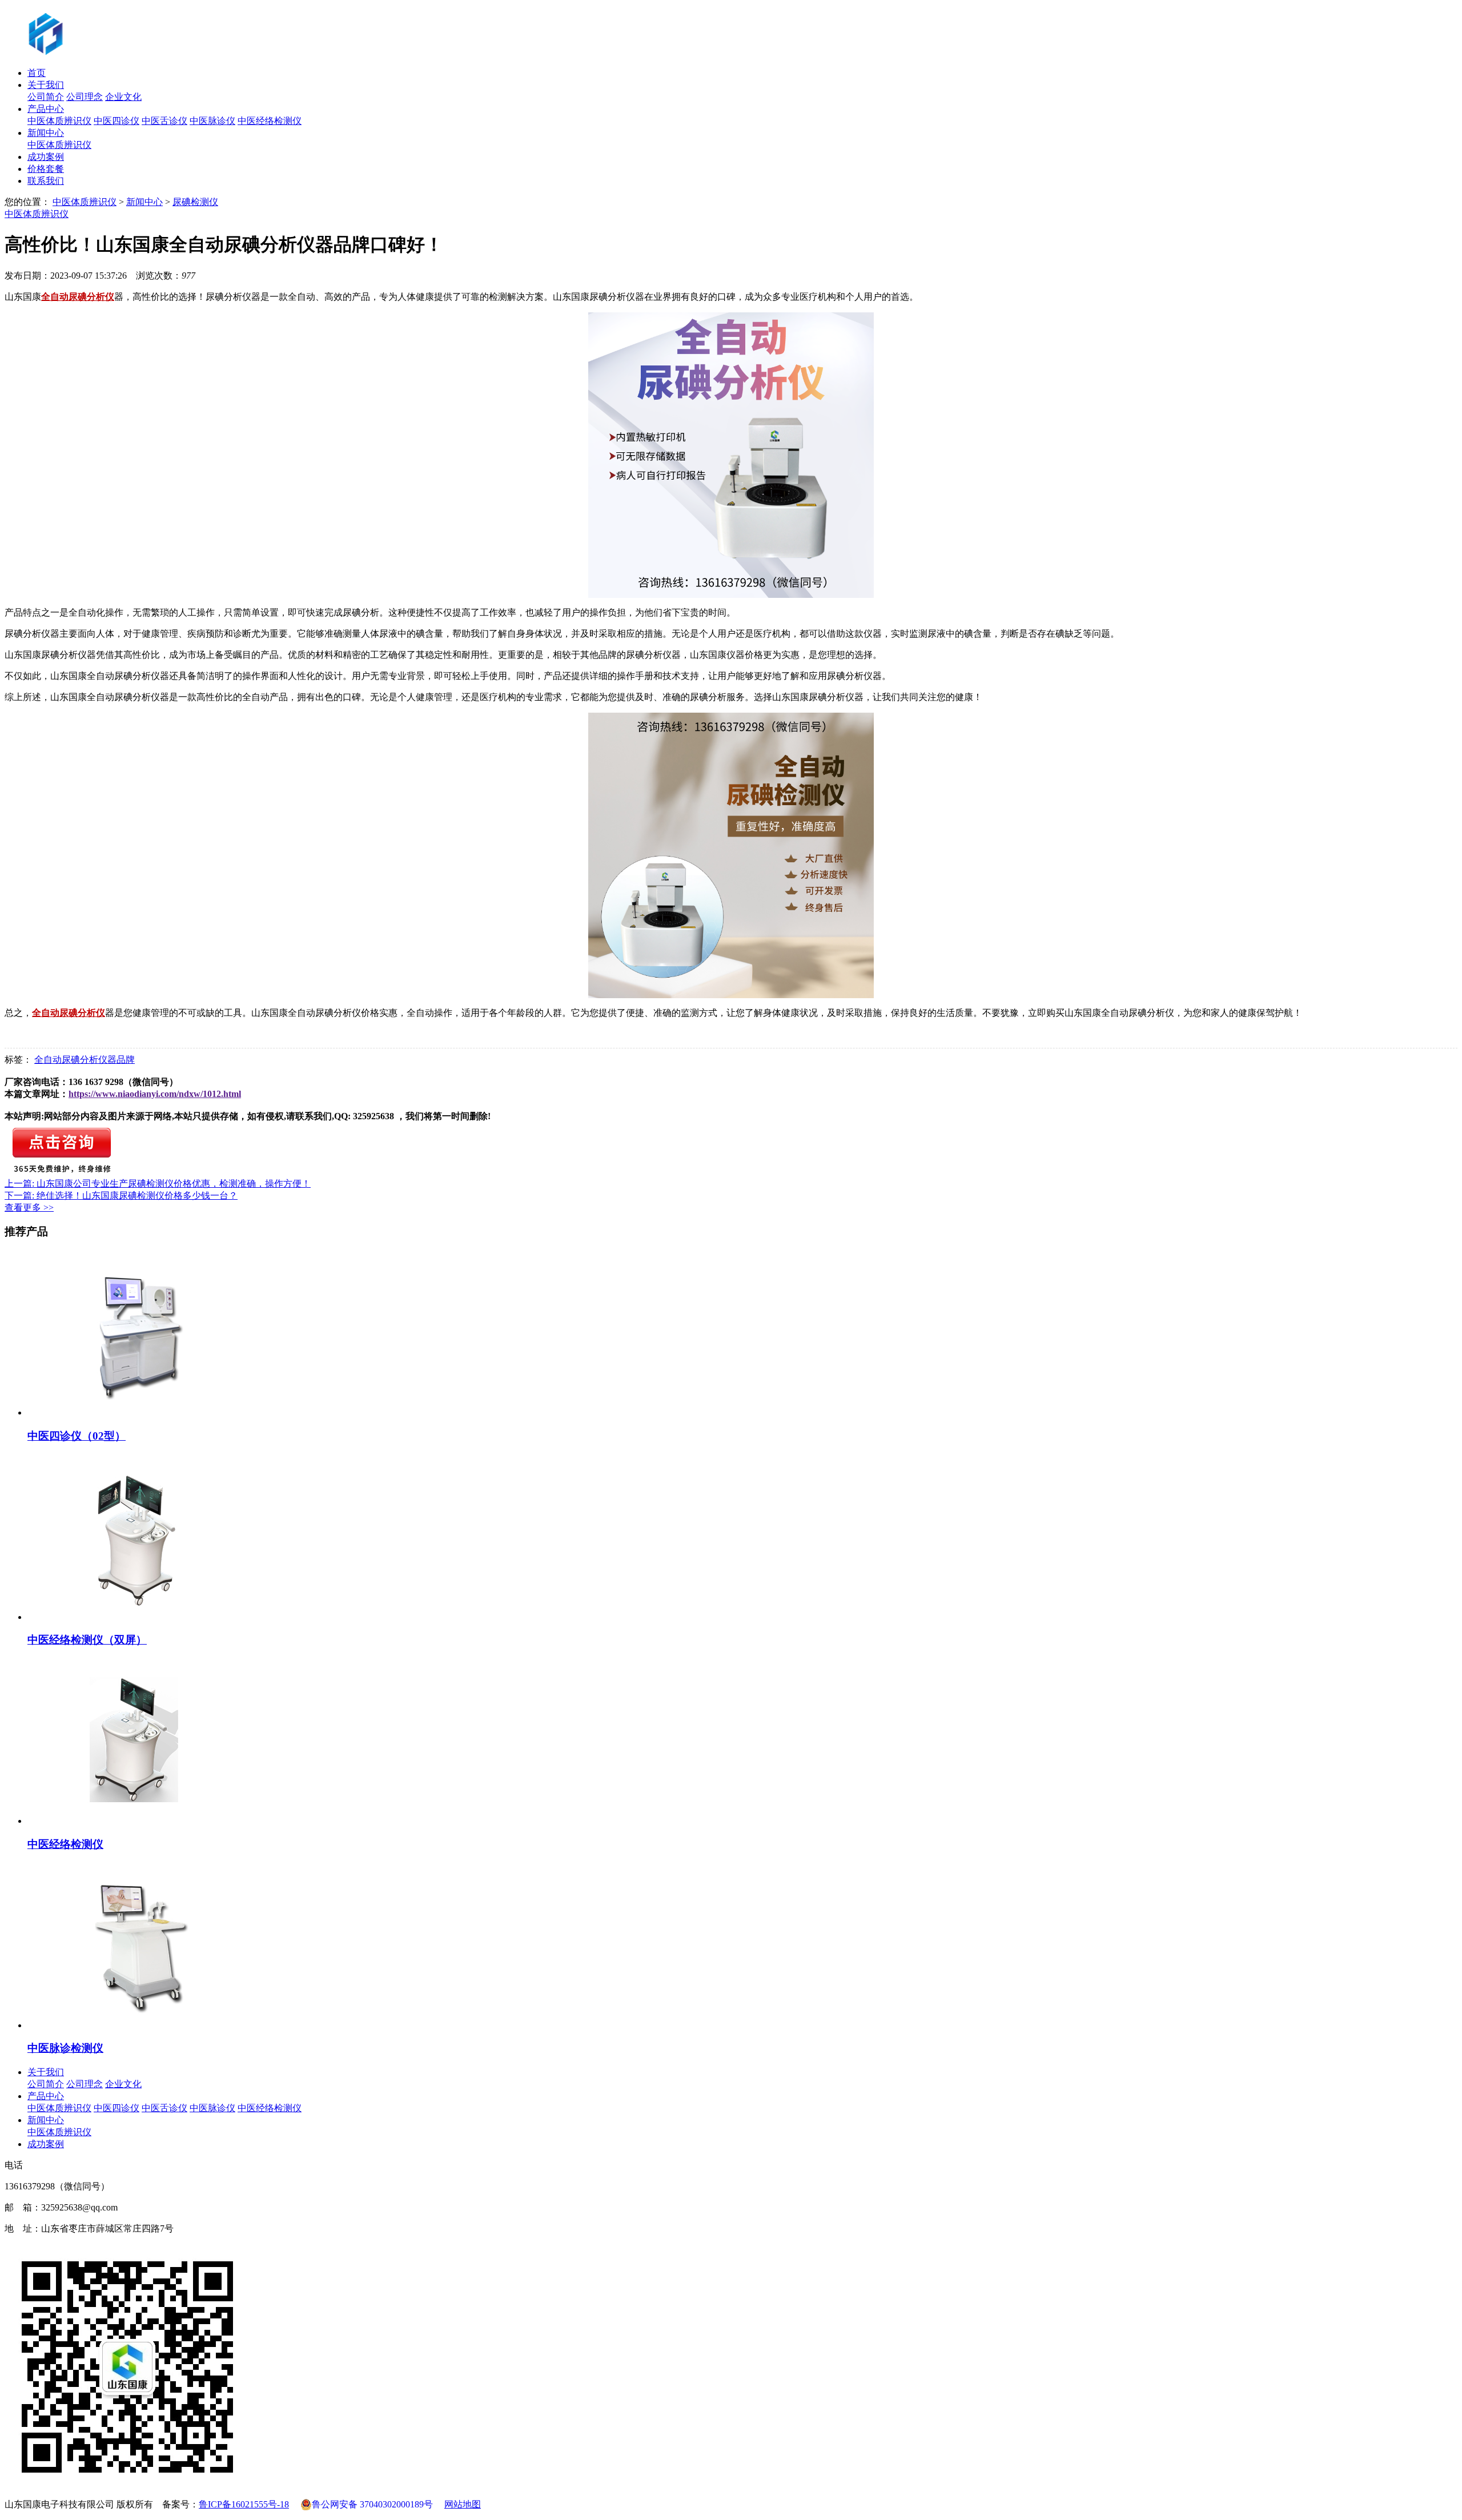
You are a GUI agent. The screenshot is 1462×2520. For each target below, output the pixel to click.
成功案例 (46, 157)
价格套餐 (46, 169)
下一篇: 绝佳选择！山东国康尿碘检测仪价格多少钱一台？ (121, 1195)
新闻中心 (46, 133)
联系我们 (46, 181)
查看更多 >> (29, 1207)
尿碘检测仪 (195, 202)
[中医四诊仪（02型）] (138, 1412)
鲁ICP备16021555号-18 (244, 2504)
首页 (37, 73)
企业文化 (123, 97)
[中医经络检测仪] (138, 1821)
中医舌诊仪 (164, 121)
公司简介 (46, 97)
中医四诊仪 (117, 121)
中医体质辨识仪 (59, 121)
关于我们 (46, 85)
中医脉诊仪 (212, 121)
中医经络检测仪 (270, 121)
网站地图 (463, 2504)
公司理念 (85, 97)
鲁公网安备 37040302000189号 (372, 2504)
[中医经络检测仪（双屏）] (138, 1617)
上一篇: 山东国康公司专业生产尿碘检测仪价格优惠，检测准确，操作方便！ (158, 1183)
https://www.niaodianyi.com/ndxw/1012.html (155, 1094)
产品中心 (46, 109)
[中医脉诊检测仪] (138, 2025)
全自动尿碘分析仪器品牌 (85, 1060)
